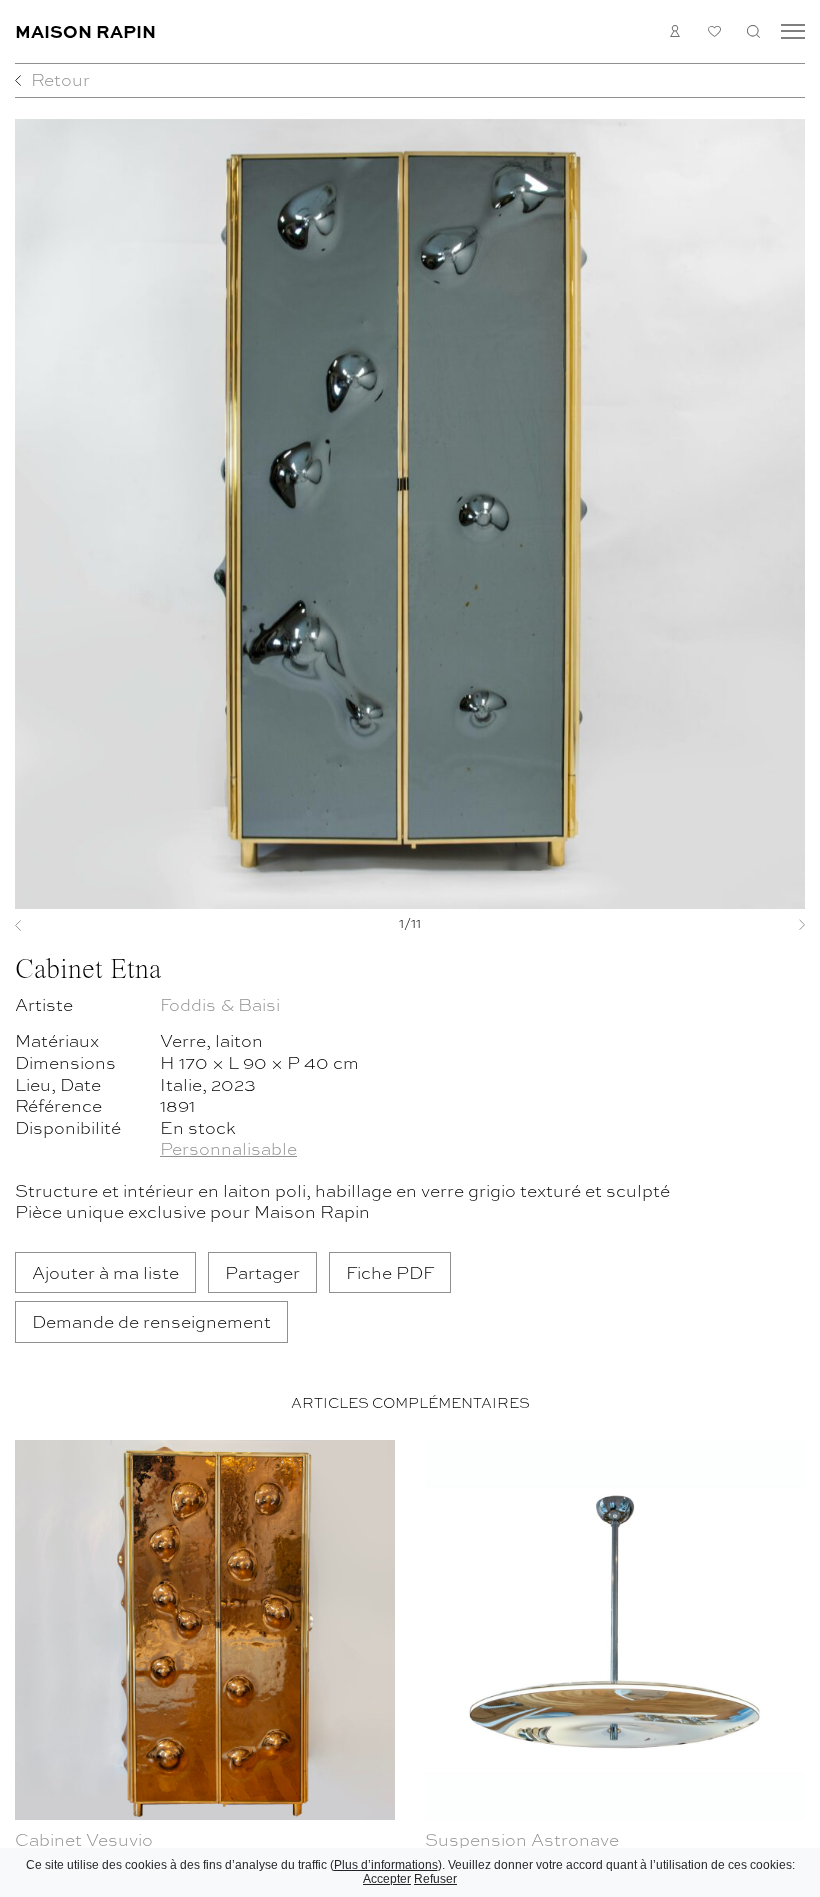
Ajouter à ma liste (105, 1271)
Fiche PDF (390, 1271)
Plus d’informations (386, 1865)
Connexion (675, 31)
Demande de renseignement (151, 1320)
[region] (410, 1664)
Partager (262, 1271)
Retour (60, 78)
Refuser (435, 1879)
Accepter (387, 1879)
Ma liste (714, 31)
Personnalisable (228, 1147)
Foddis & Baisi (220, 1003)
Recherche (753, 31)
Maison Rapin (85, 30)
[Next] (746, 925)
